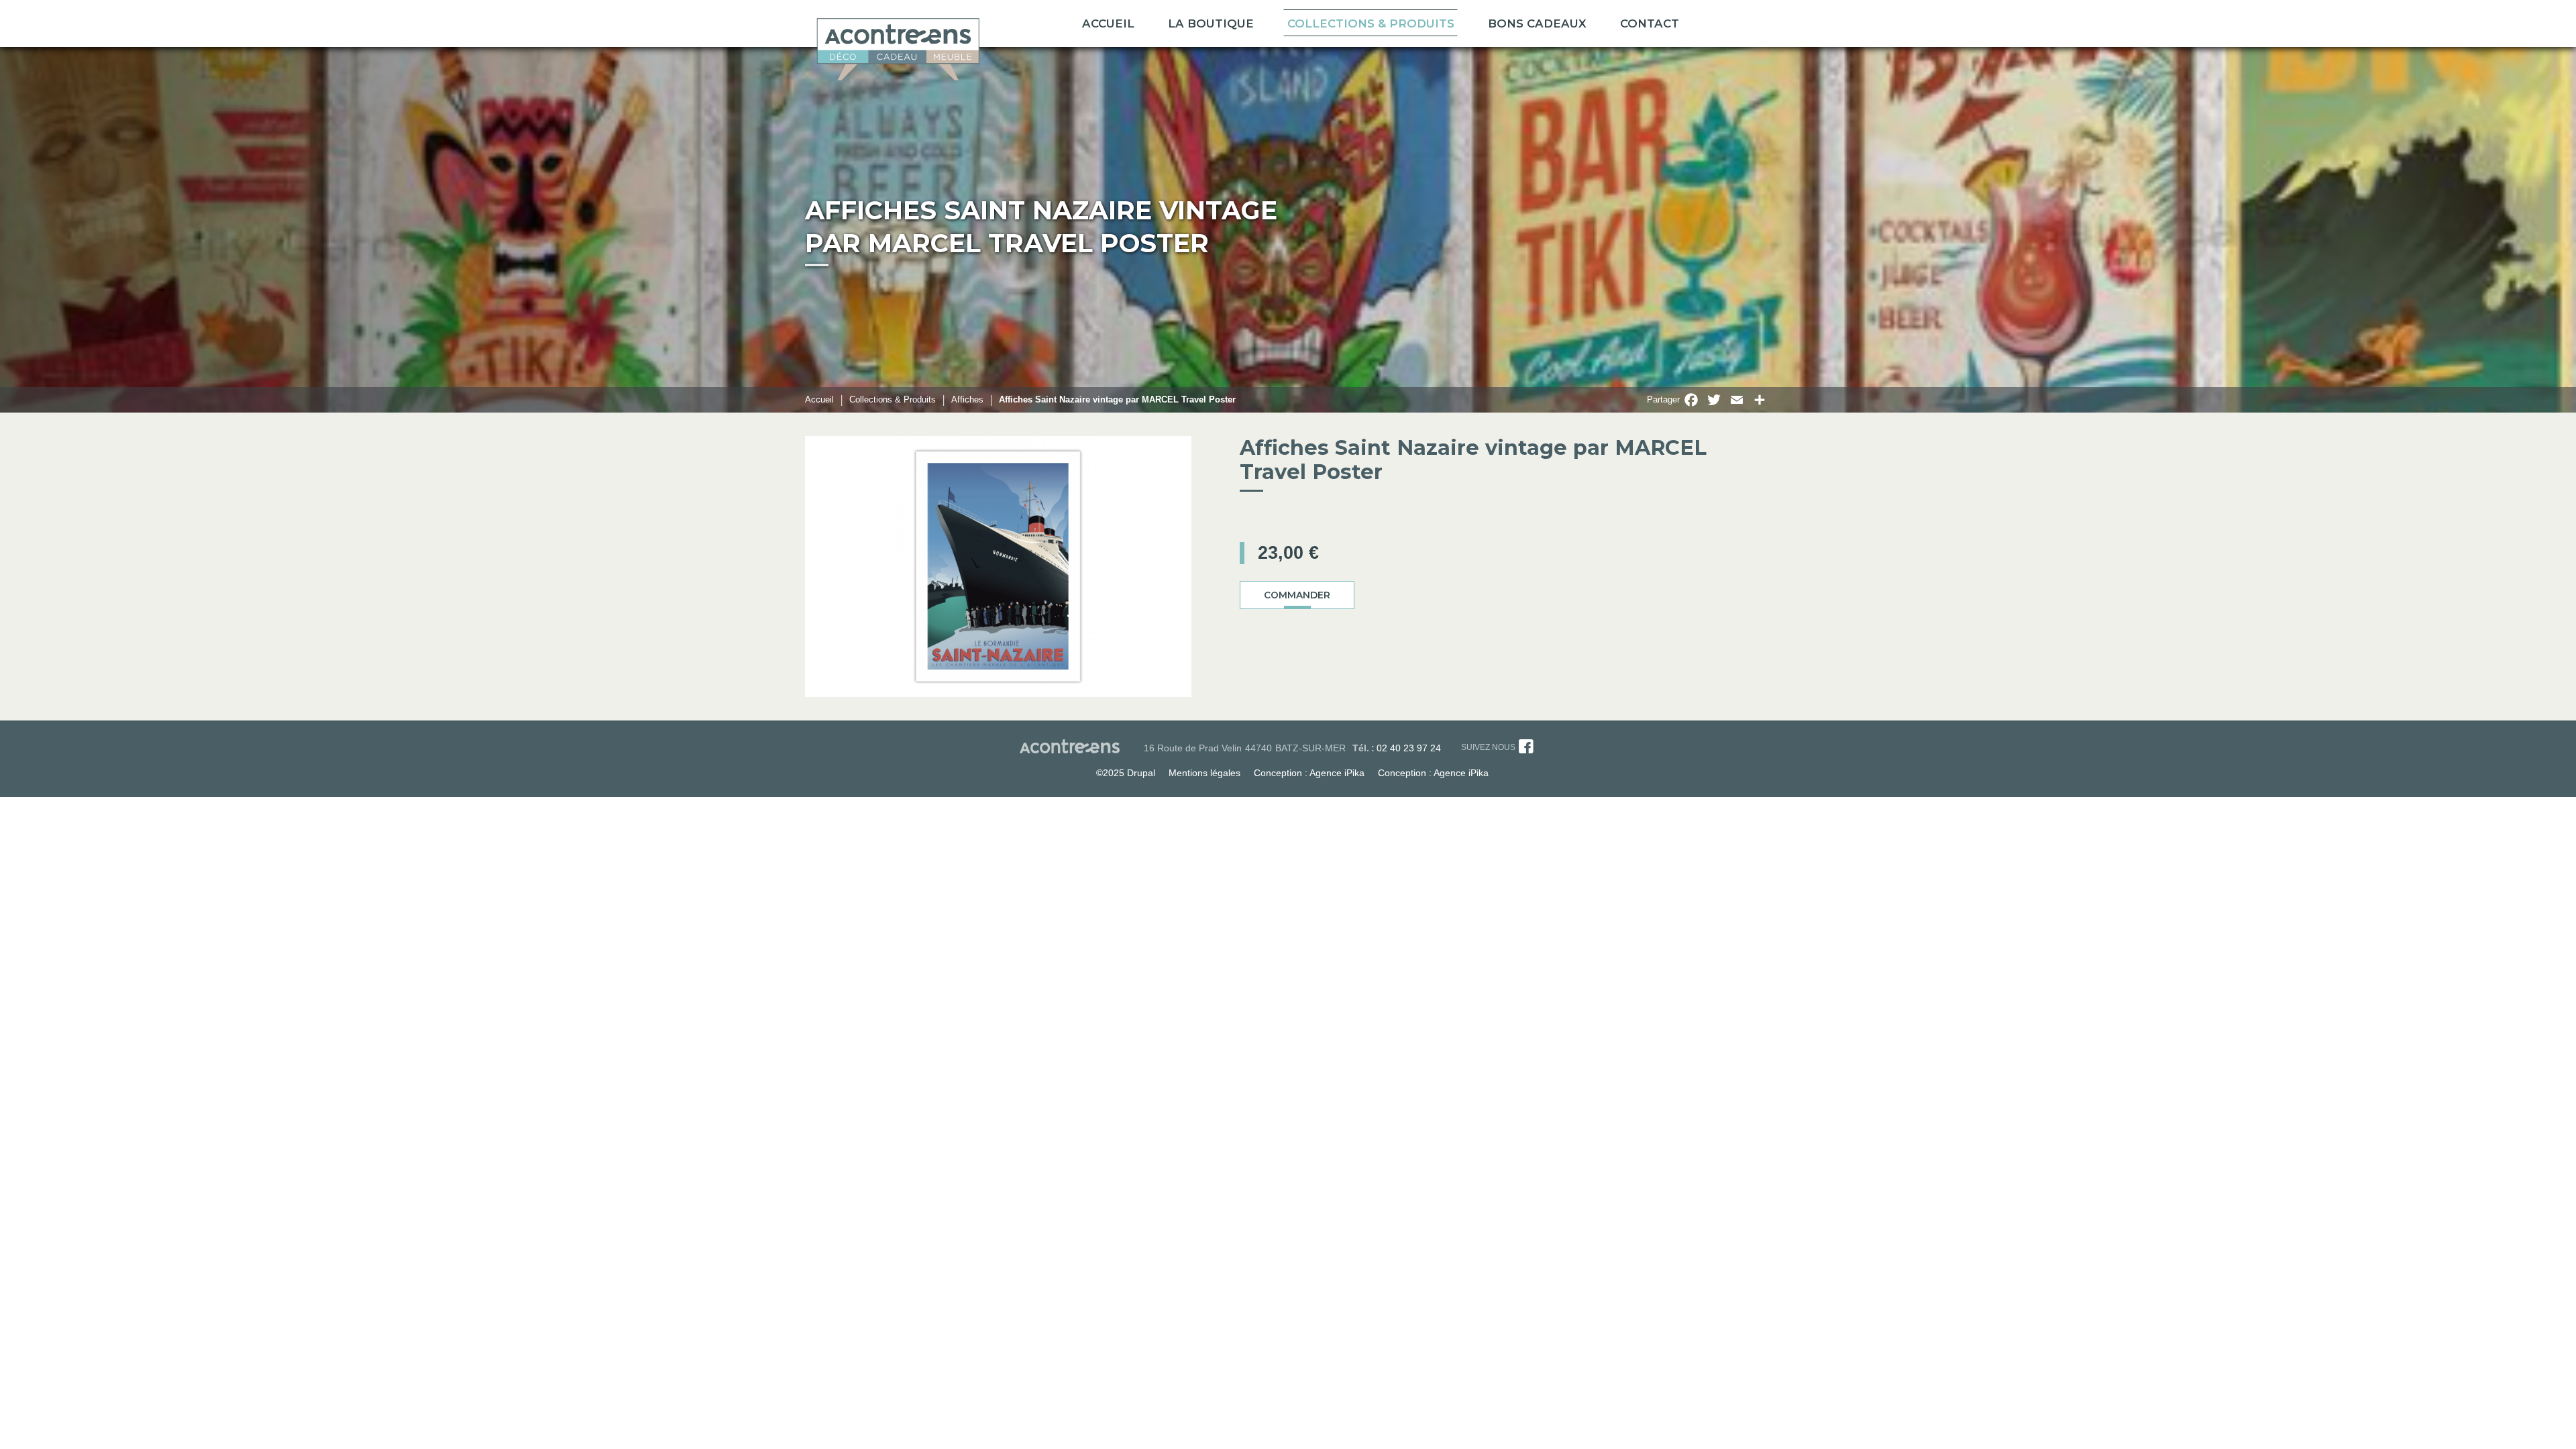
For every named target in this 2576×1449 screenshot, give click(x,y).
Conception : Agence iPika (1309, 773)
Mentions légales (1204, 773)
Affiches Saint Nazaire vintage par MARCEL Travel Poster (1117, 399)
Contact (1650, 23)
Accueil (1108, 23)
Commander (1297, 595)
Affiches (967, 399)
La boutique (1211, 23)
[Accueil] (898, 45)
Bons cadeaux (1537, 23)
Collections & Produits (1371, 23)
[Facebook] (1526, 749)
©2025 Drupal (1126, 773)
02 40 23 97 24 (1409, 748)
